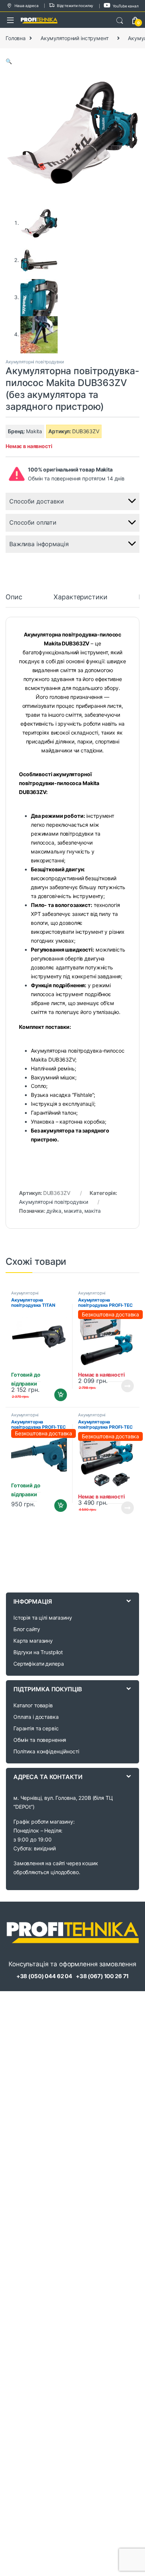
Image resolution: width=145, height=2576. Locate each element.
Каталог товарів (33, 1705)
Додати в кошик (58, 1395)
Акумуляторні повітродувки (35, 362)
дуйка (54, 1211)
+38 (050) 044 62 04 (44, 1976)
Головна (16, 38)
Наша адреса (26, 6)
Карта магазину (33, 1641)
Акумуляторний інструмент (75, 38)
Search (120, 21)
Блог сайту (27, 1629)
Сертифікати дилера (38, 1664)
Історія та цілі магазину (43, 1618)
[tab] (14, 600)
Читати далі (125, 1386)
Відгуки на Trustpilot (38, 1652)
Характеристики (80, 597)
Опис (14, 597)
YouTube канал (126, 6)
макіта (93, 1211)
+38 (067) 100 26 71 (102, 1976)
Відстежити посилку (75, 6)
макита (73, 1211)
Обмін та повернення (40, 1740)
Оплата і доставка (36, 1717)
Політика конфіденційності (46, 1751)
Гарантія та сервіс (36, 1728)
